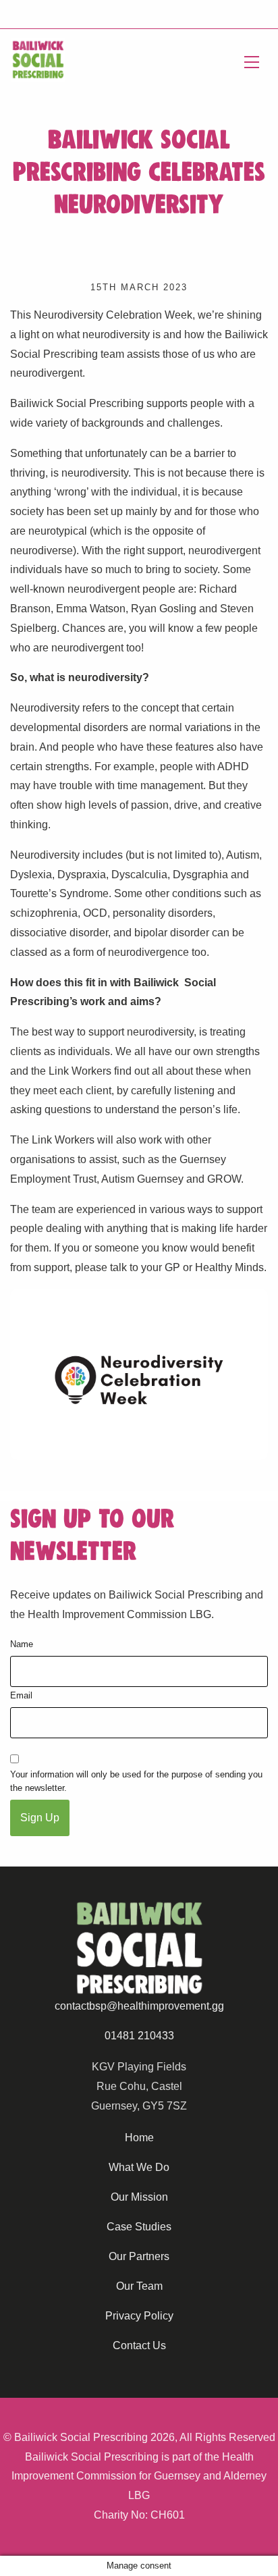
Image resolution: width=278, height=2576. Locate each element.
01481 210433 (139, 2036)
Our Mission (139, 2197)
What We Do (139, 2167)
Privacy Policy (139, 2316)
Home (139, 2138)
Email (21, 1695)
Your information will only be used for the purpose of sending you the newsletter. (136, 1781)
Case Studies (139, 2227)
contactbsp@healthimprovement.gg (139, 2006)
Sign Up (40, 1818)
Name (22, 1644)
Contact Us (139, 2345)
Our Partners (139, 2256)
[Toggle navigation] (252, 60)
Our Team (139, 2286)
